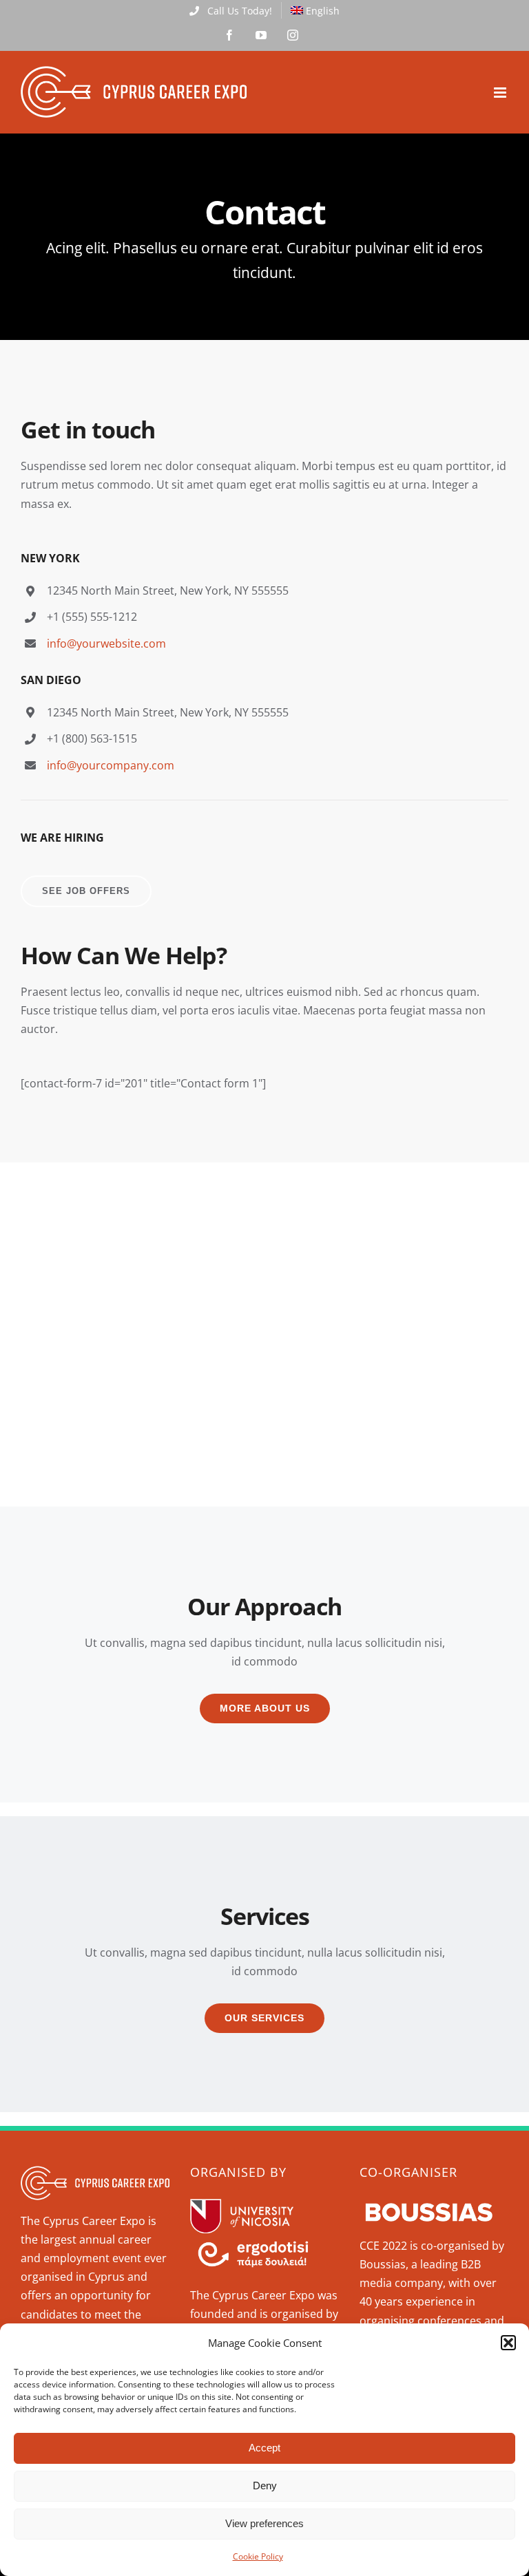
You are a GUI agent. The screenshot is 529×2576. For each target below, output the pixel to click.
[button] (508, 2343)
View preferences (264, 2523)
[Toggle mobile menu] (501, 93)
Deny (265, 2485)
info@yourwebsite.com (106, 643)
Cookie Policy (258, 2556)
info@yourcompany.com (111, 765)
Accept (264, 2448)
